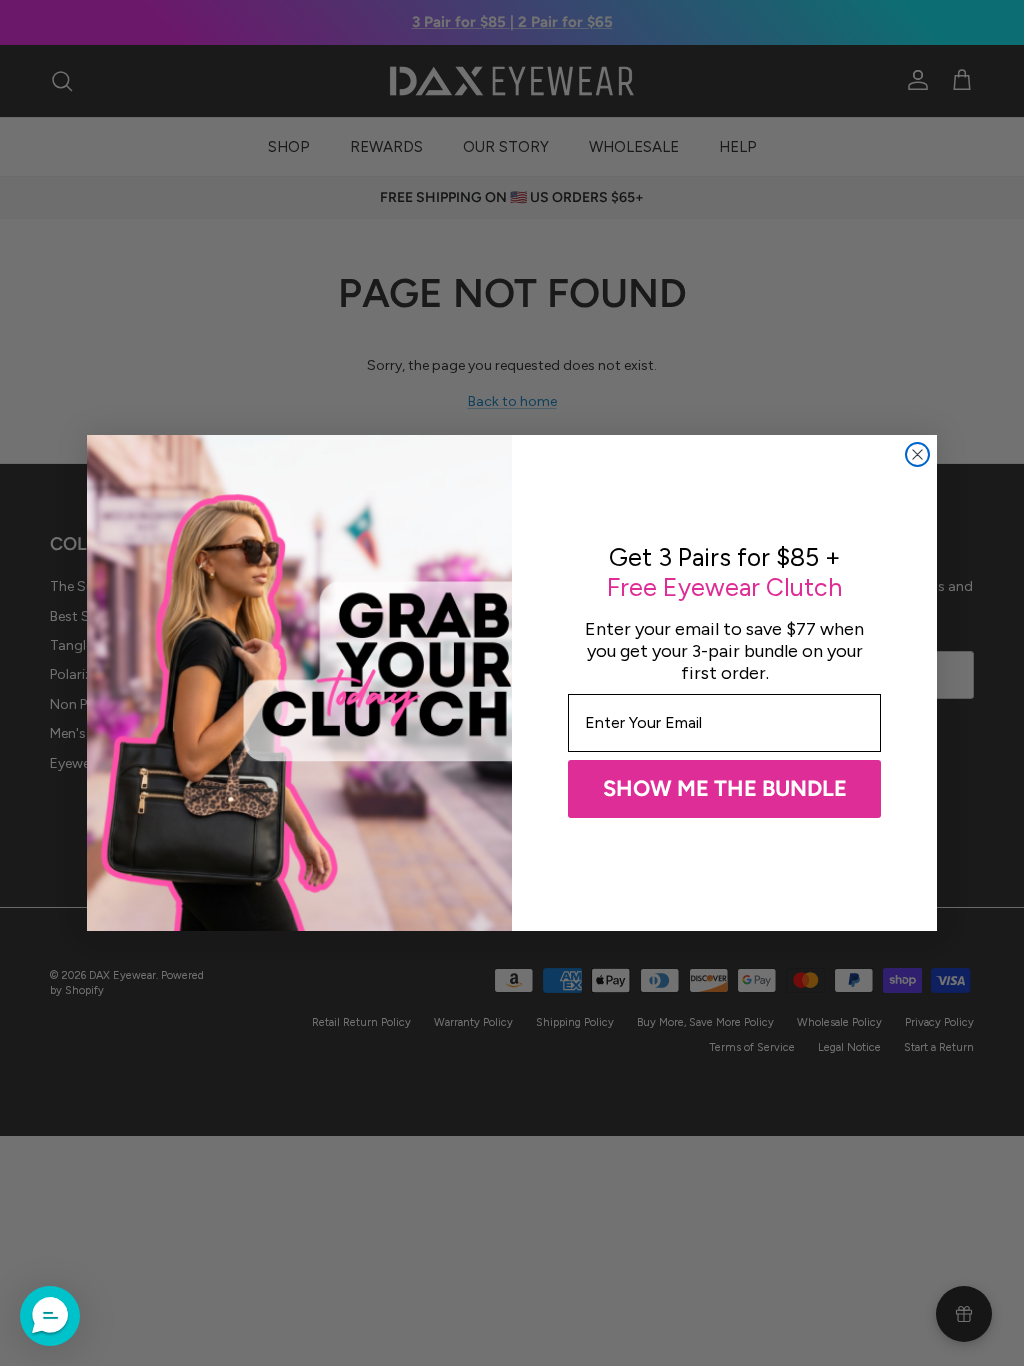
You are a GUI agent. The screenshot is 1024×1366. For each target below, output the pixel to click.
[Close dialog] (917, 454)
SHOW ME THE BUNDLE (725, 788)
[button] (50, 1316)
